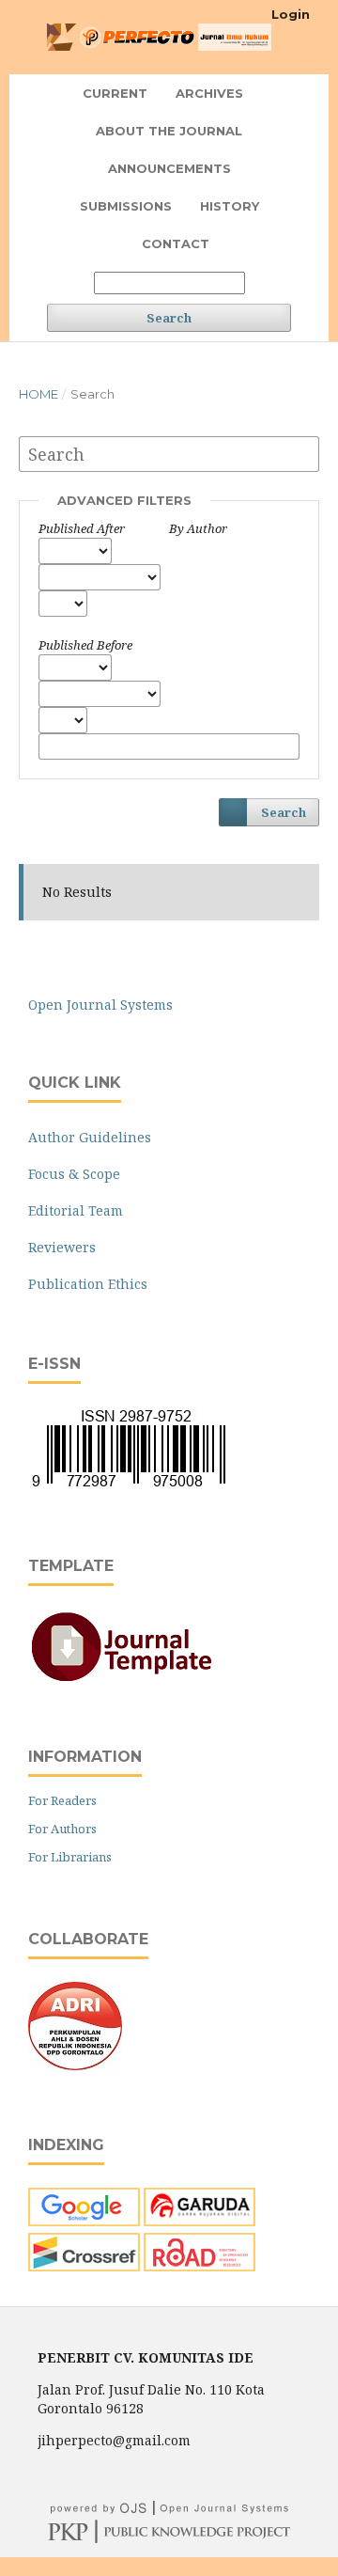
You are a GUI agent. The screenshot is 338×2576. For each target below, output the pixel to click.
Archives (209, 93)
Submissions (126, 206)
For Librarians (70, 1857)
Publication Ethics (88, 1284)
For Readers (62, 1800)
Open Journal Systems (100, 1005)
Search (169, 318)
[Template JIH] (122, 1680)
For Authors (62, 1829)
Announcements (169, 168)
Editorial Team (76, 1210)
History (230, 206)
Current (115, 93)
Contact (176, 243)
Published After (82, 528)
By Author (198, 528)
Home (38, 394)
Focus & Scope (74, 1174)
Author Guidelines (90, 1137)
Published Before (85, 645)
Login (291, 14)
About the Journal (169, 131)
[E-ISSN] (129, 1486)
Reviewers (62, 1247)
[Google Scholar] (84, 2221)
